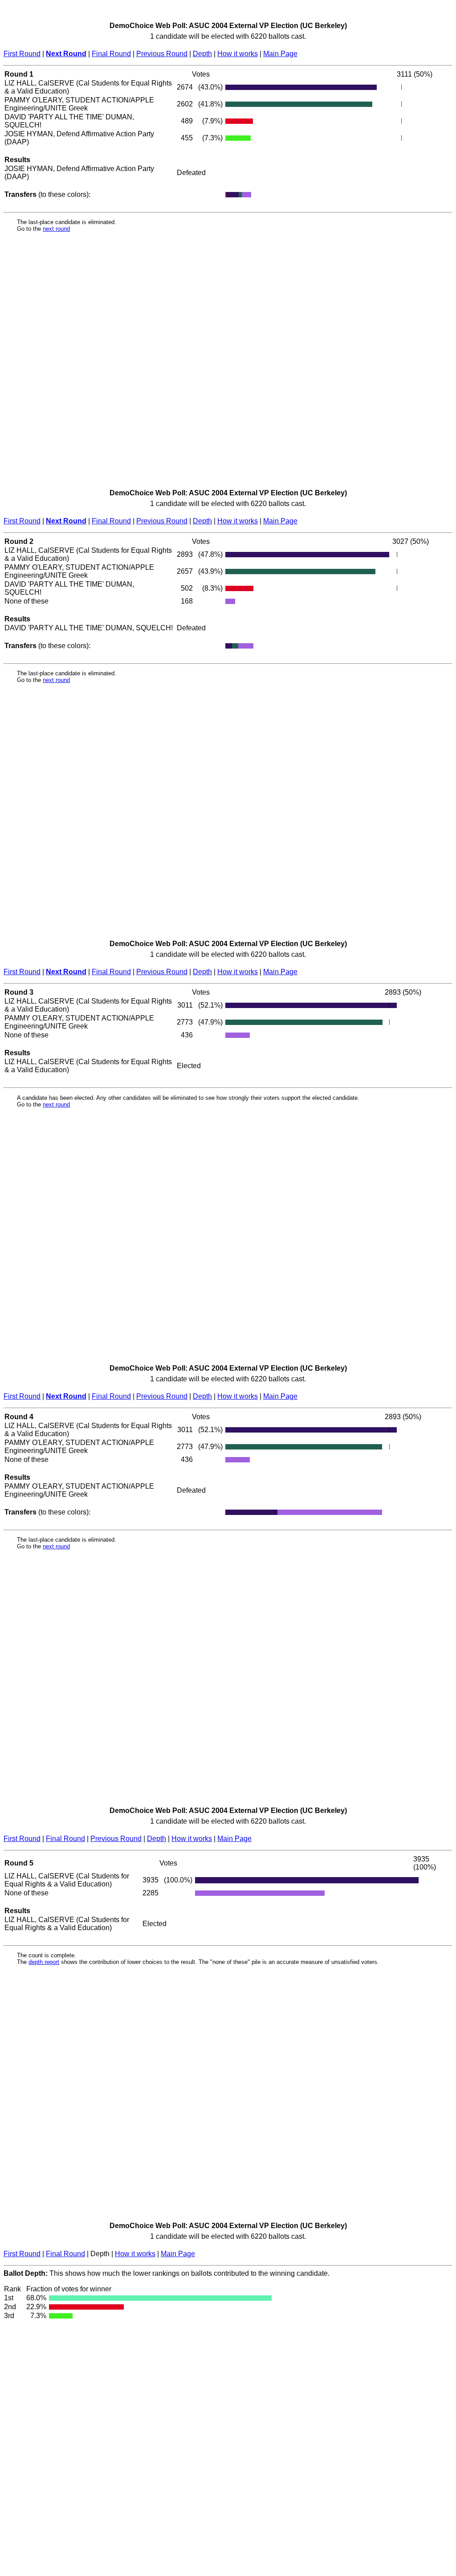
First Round (22, 54)
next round (56, 229)
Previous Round (162, 54)
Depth (202, 54)
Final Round (111, 54)
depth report (44, 1962)
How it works (238, 54)
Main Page (280, 54)
